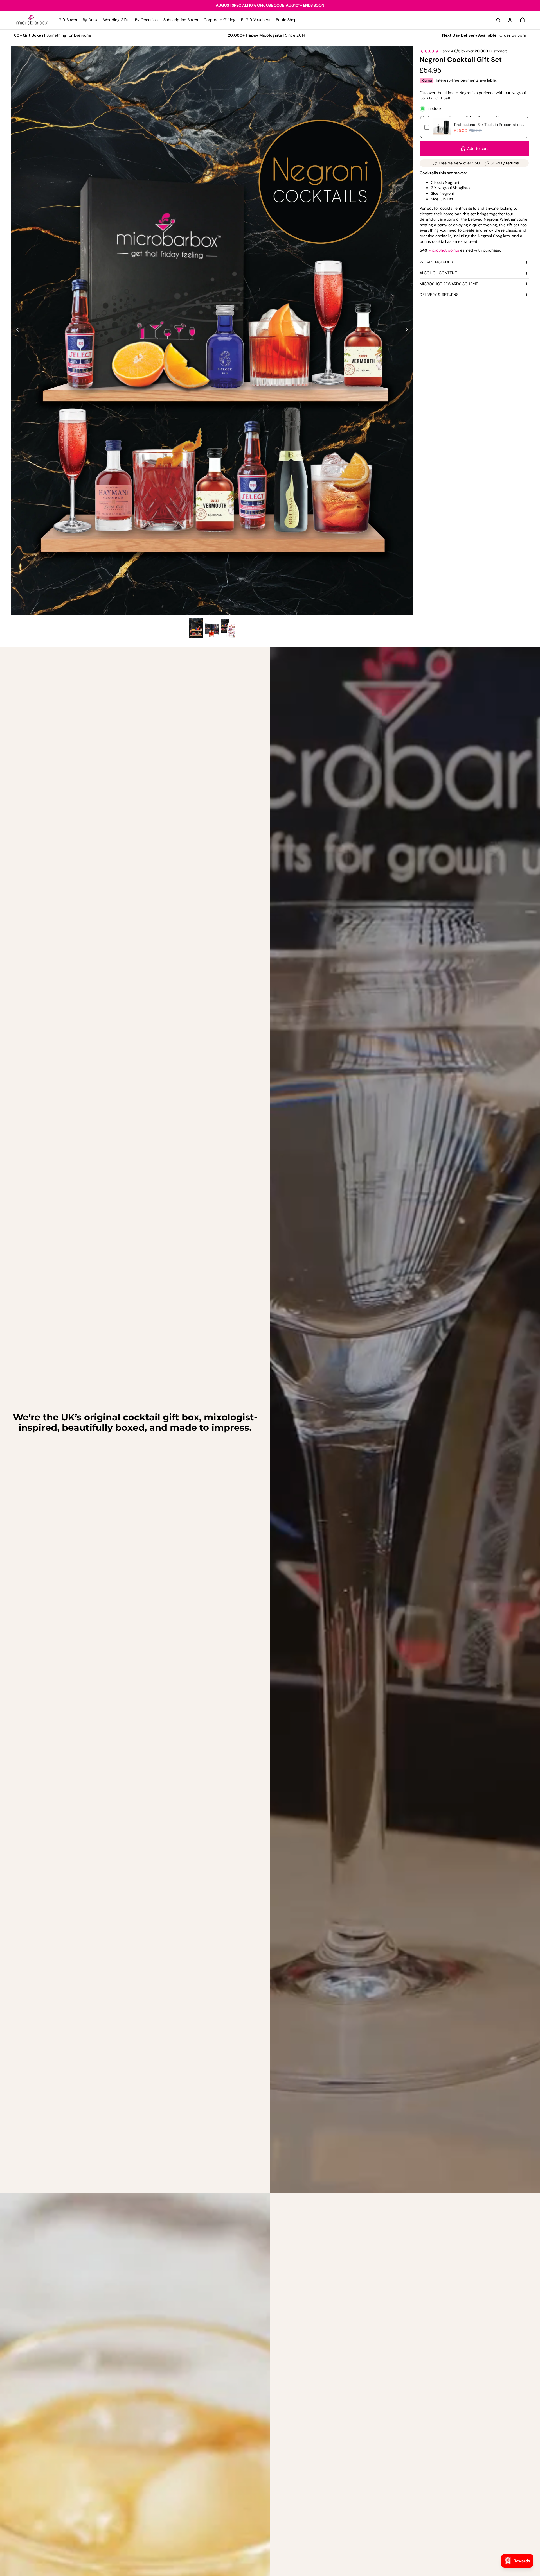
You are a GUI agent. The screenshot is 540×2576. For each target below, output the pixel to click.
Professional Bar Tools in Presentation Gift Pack (489, 125)
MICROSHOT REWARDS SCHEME (449, 284)
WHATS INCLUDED (436, 262)
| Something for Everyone (53, 35)
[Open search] (498, 20)
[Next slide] (408, 331)
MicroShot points (444, 250)
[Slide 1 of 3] (196, 628)
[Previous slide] (16, 331)
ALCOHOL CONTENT (438, 273)
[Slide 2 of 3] (212, 628)
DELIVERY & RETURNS (439, 295)
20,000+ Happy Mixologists (255, 35)
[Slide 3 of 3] (228, 628)
